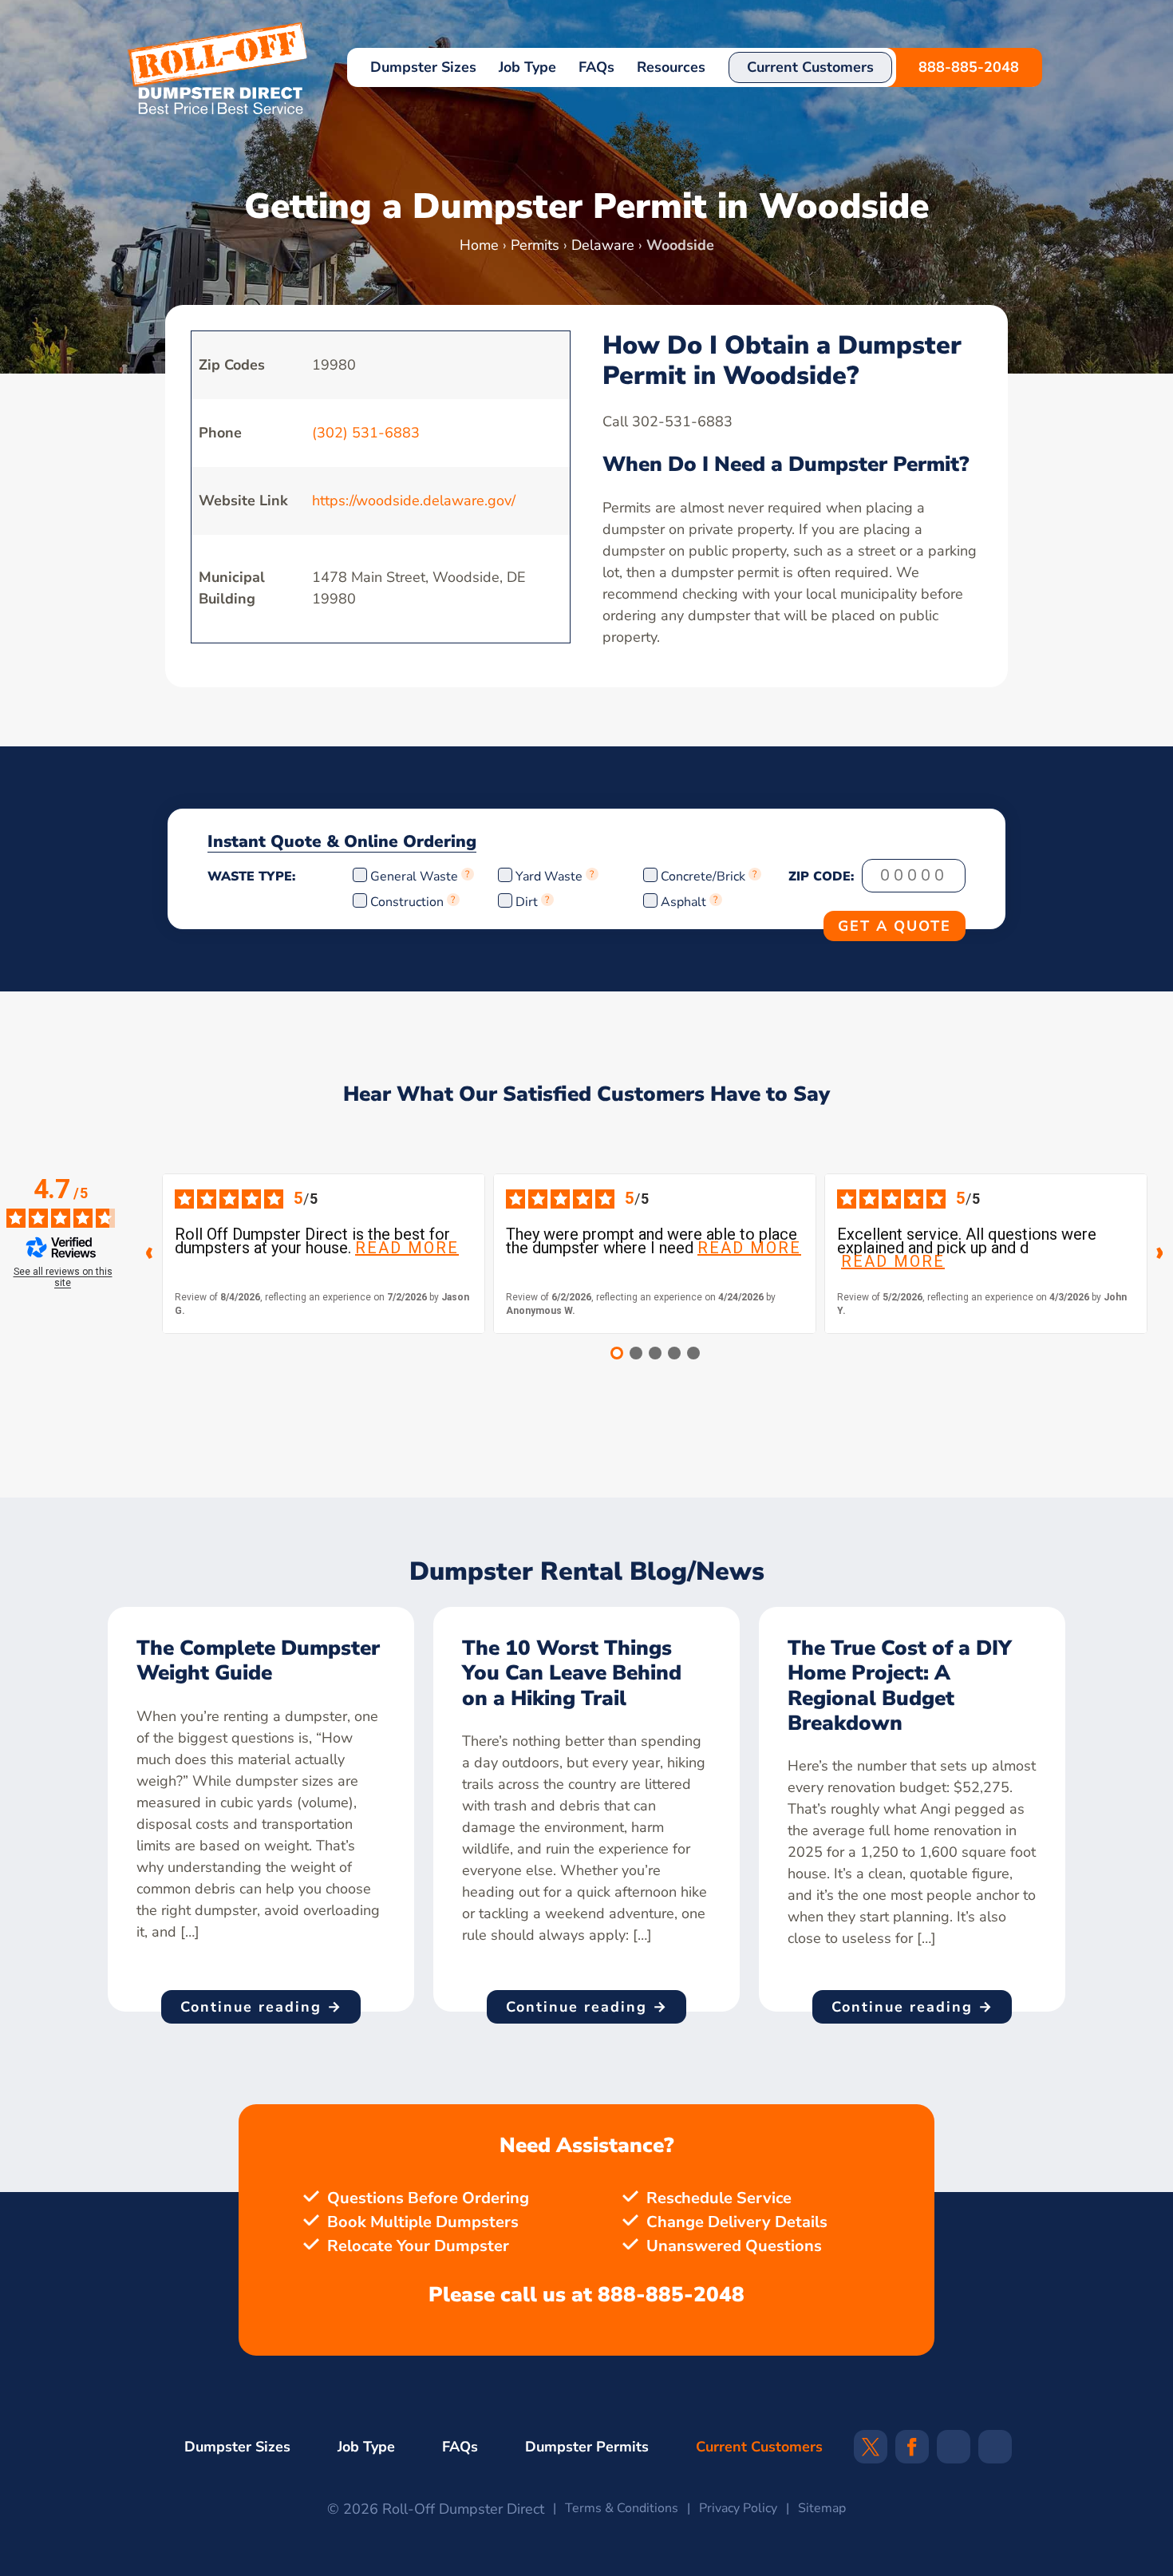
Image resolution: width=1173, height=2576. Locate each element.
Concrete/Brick (703, 876)
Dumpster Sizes (423, 67)
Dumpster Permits (587, 2447)
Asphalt (683, 902)
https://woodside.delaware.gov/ (414, 501)
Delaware (603, 245)
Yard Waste (549, 876)
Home (479, 245)
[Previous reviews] (149, 1253)
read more (407, 1248)
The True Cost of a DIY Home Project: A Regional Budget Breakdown (900, 1686)
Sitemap (822, 2508)
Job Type (527, 67)
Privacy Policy (738, 2508)
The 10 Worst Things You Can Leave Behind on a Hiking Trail (572, 1673)
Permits (535, 245)
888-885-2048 (969, 67)
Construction (407, 902)
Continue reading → (261, 2007)
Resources (671, 67)
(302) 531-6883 (366, 433)
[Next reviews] (1160, 1253)
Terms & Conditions (622, 2508)
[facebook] (912, 2452)
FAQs (596, 67)
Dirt (527, 902)
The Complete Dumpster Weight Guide (258, 1660)
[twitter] (871, 2452)
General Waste (416, 876)
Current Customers (810, 67)
